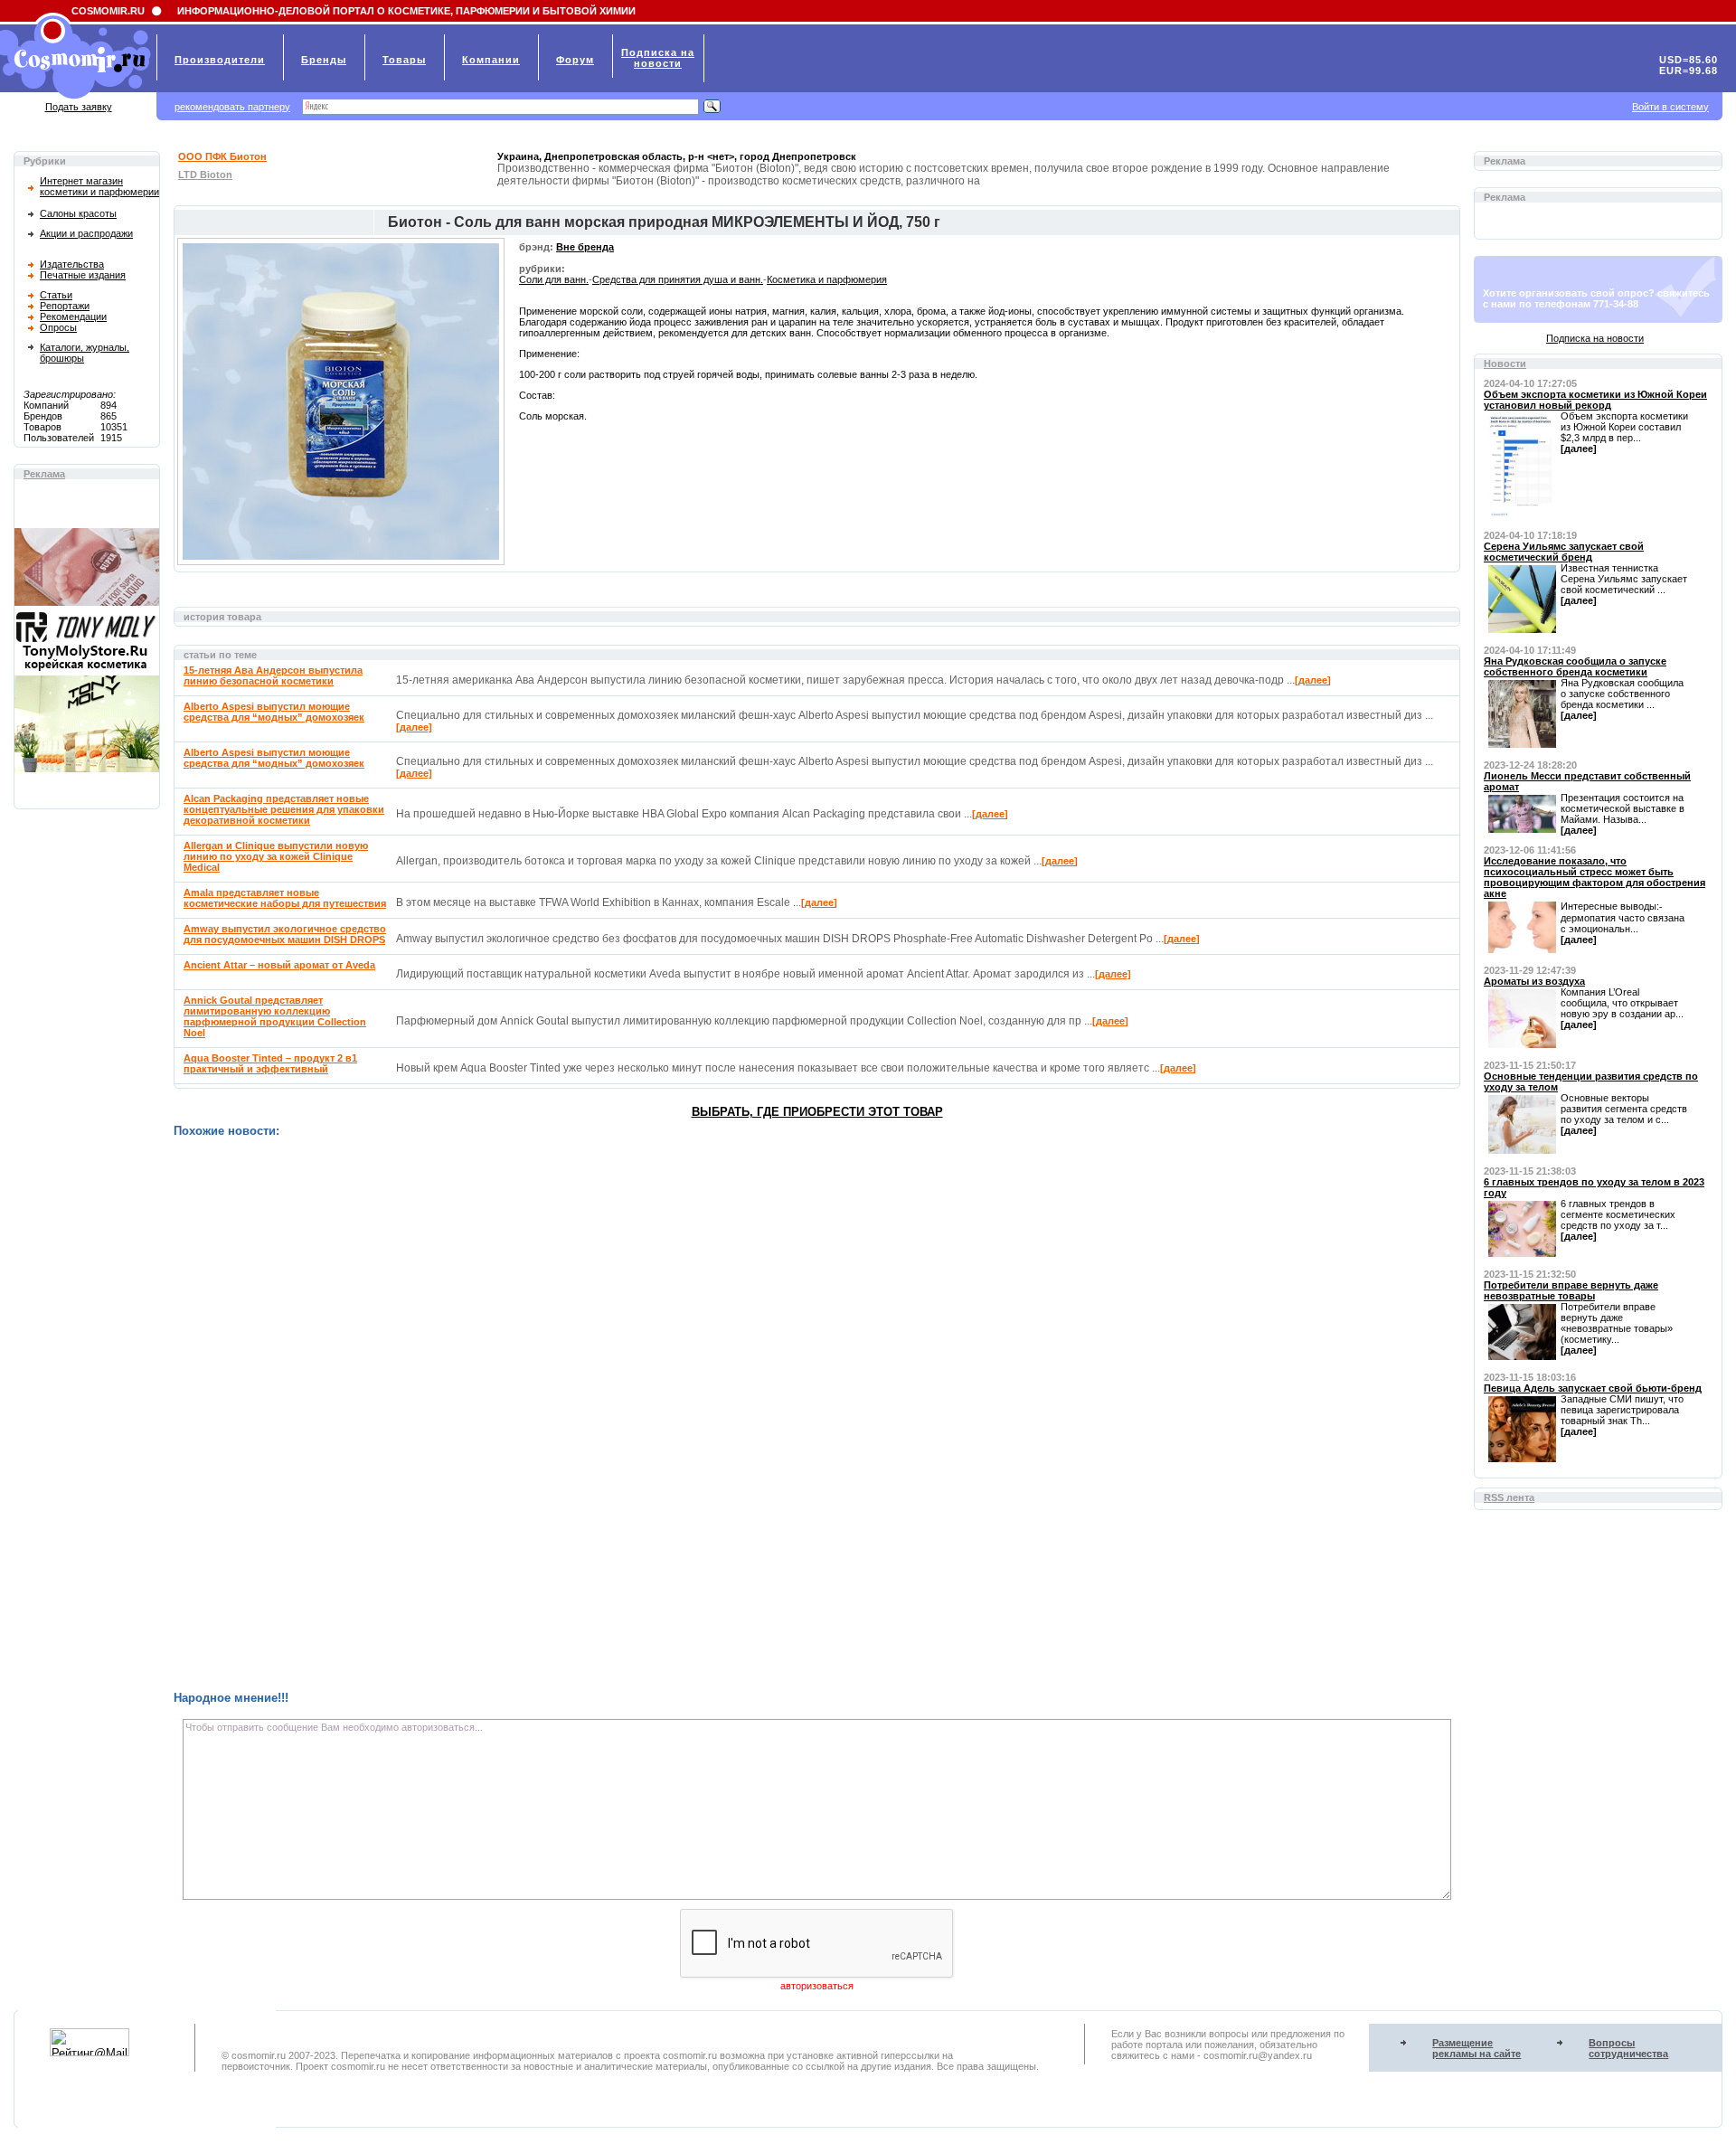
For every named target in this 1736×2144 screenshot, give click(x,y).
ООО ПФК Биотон (222, 156)
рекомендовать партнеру (232, 107)
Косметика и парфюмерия (827, 279)
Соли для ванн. (554, 279)
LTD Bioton (205, 175)
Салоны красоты (78, 213)
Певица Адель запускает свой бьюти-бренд (1593, 1388)
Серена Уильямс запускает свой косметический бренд (1564, 552)
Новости (1505, 364)
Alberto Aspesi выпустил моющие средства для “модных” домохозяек (274, 712)
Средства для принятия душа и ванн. (678, 279)
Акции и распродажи (86, 233)
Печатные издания (83, 275)
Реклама (44, 474)
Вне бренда (585, 247)
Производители (220, 60)
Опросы (58, 327)
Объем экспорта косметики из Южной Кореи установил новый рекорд (1595, 400)
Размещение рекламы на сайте (1477, 2048)
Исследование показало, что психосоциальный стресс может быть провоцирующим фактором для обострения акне (1594, 877)
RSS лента (1509, 1497)
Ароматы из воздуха (1534, 981)
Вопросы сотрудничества (1628, 2048)
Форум (575, 60)
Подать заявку (79, 107)
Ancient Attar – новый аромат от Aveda (279, 965)
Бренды (324, 60)
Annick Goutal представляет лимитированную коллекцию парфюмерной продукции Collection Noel (275, 1016)
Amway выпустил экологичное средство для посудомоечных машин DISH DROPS (285, 934)
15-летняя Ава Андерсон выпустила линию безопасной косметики (273, 675)
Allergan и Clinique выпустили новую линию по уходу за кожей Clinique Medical (276, 856)
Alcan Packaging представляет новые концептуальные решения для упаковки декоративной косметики (284, 809)
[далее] (1313, 680)
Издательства (72, 264)
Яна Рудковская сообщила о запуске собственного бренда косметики (1575, 666)
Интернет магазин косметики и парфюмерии (99, 186)
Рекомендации (73, 316)
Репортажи (65, 306)
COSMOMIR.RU (108, 11)
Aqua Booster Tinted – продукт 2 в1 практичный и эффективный (270, 1063)
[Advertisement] (716, 1414)
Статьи (56, 295)
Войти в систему (1670, 107)
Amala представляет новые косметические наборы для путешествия (285, 898)
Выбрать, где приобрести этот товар (817, 1112)
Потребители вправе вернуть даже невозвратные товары (1571, 1290)
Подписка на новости (1595, 338)
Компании (491, 60)
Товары (404, 60)
